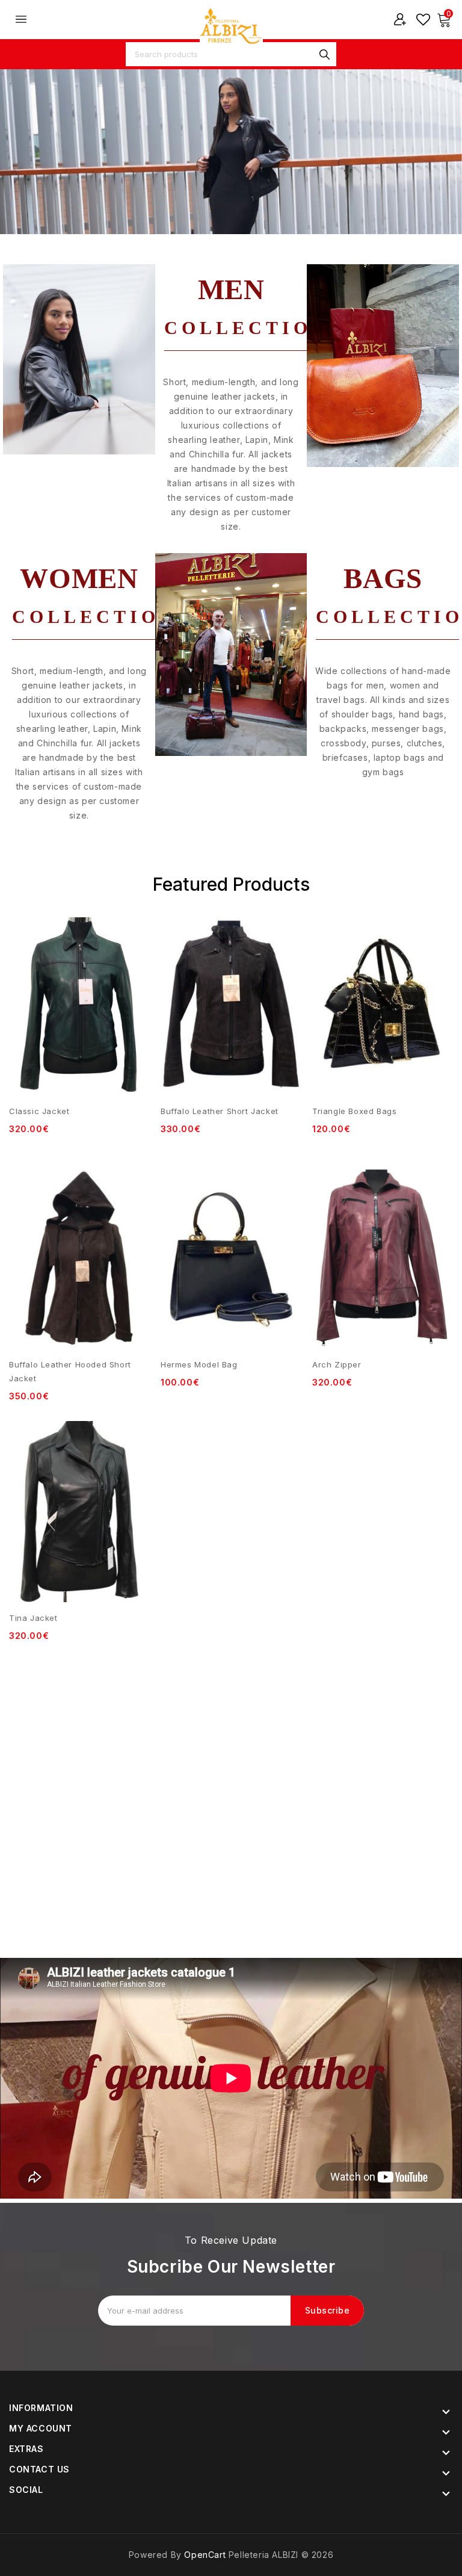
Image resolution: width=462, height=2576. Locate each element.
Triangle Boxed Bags (354, 1111)
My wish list (423, 19)
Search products (324, 54)
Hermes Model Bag (199, 1364)
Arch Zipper (337, 1364)
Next (438, 157)
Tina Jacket (33, 1618)
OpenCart (205, 2555)
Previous (24, 157)
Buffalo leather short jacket (220, 1111)
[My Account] (400, 19)
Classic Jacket (39, 1111)
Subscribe (328, 2310)
